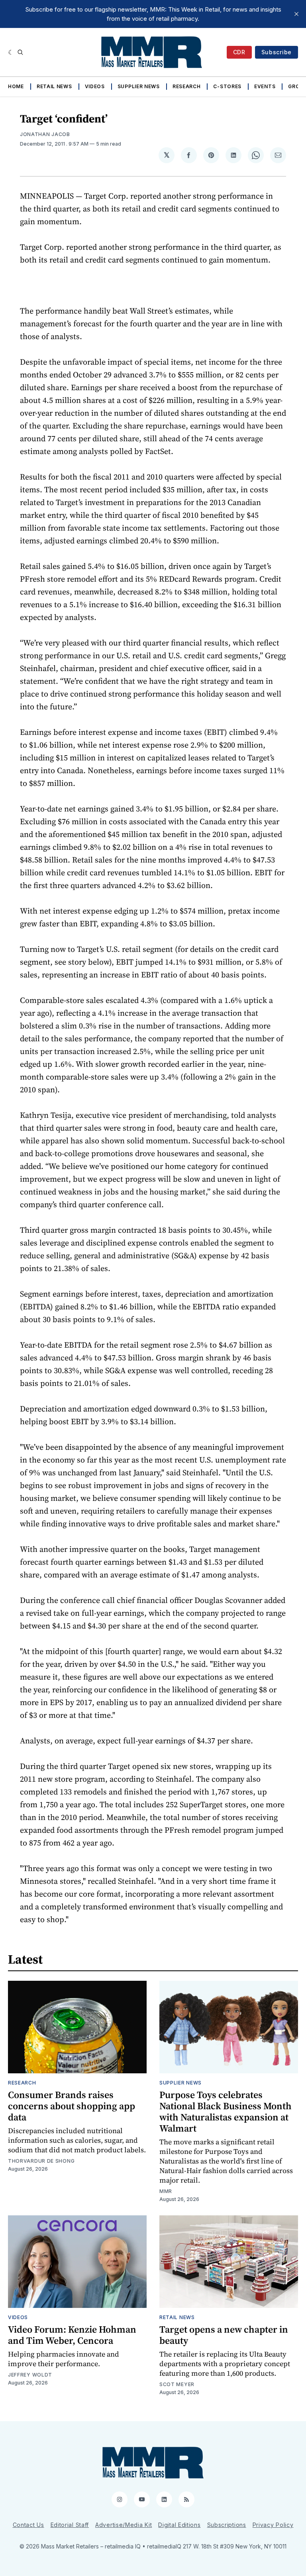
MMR (166, 2191)
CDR (239, 52)
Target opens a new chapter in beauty (224, 2335)
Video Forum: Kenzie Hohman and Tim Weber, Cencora (72, 2335)
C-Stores (227, 86)
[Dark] (11, 52)
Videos (95, 86)
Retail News (54, 86)
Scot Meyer (177, 2384)
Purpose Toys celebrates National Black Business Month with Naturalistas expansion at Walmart (226, 2111)
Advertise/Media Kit (124, 2525)
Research (187, 86)
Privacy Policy (273, 2525)
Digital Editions (179, 2525)
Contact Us (28, 2525)
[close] (296, 14)
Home (16, 86)
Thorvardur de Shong (41, 2161)
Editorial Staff (70, 2525)
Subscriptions (227, 2525)
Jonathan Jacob (45, 134)
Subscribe (277, 52)
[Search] (20, 52)
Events (265, 86)
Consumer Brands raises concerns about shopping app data (72, 2106)
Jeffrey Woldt (30, 2375)
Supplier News (139, 86)
